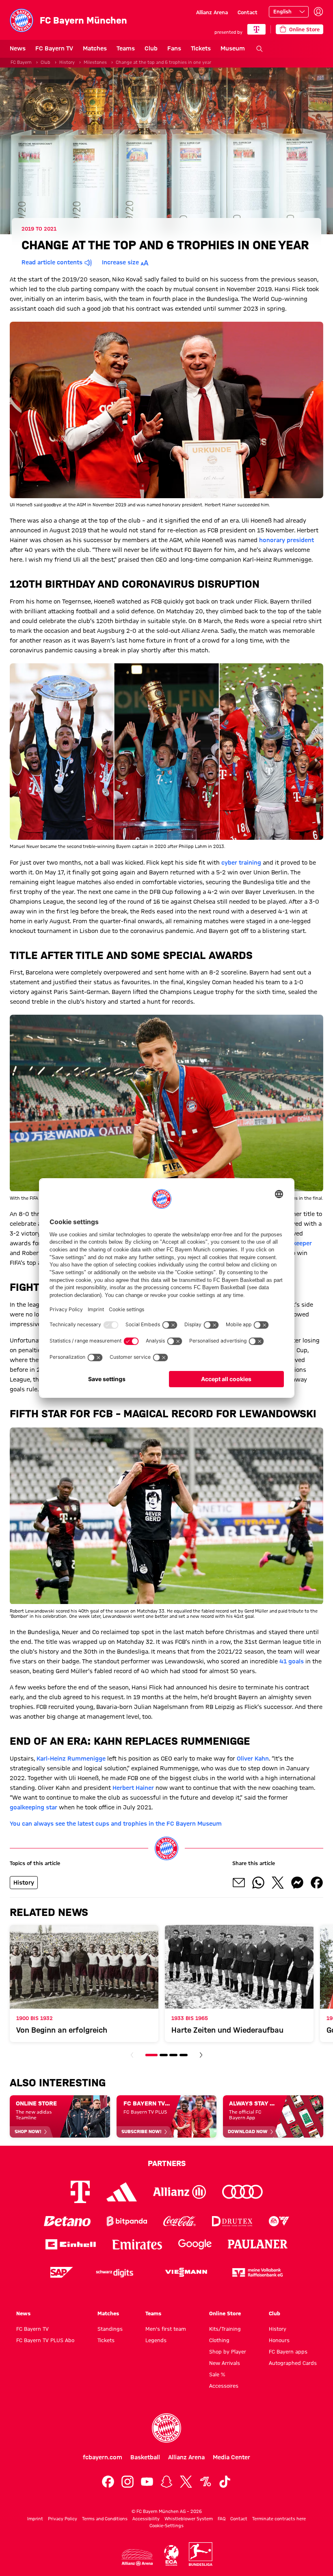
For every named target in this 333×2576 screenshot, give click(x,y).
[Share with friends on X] (278, 1883)
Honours (279, 2340)
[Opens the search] (259, 49)
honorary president (287, 540)
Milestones (95, 62)
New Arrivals (225, 2363)
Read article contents (52, 262)
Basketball (145, 2457)
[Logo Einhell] (71, 2244)
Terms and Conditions (105, 2519)
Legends (156, 2340)
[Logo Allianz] (179, 2192)
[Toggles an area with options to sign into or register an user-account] (318, 12)
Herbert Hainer (133, 1788)
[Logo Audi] (242, 2192)
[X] (186, 2482)
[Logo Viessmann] (186, 2272)
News (18, 48)
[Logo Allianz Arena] (137, 2557)
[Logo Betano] (67, 2221)
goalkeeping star (34, 1807)
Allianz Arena (212, 12)
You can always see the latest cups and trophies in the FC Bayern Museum (116, 1824)
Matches (95, 48)
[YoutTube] (147, 2482)
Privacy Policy (63, 2519)
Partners (167, 2163)
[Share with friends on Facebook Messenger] (297, 1883)
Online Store (225, 2313)
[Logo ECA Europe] (171, 2555)
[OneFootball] (205, 2482)
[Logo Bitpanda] (127, 2221)
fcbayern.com (103, 2457)
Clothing (219, 2340)
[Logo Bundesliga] (201, 2554)
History (67, 62)
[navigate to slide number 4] (184, 2055)
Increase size (120, 262)
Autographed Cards (293, 2363)
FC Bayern (21, 62)
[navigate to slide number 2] (164, 2055)
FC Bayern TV (54, 48)
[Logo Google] (195, 2244)
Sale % (217, 2374)
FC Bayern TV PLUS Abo (45, 2340)
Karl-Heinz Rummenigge (71, 1759)
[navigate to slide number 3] (173, 2055)
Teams (126, 48)
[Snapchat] (166, 2482)
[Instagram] (128, 2482)
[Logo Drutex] (232, 2221)
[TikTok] (225, 2482)
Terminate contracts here (279, 2519)
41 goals (292, 1661)
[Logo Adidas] (122, 2192)
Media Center (231, 2457)
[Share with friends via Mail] (239, 1883)
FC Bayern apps (288, 2352)
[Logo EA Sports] (279, 2221)
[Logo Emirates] (137, 2244)
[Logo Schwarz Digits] (115, 2272)
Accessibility (146, 2519)
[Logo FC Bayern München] (166, 2428)
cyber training (241, 863)
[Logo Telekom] (80, 2192)
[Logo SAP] (62, 2272)
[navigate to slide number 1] (151, 2055)
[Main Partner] (256, 29)
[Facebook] (108, 2482)
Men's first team (166, 2329)
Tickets (201, 48)
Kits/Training (225, 2329)
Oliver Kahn (253, 1759)
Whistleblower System (189, 2519)
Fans (174, 48)
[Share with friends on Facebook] (317, 1883)
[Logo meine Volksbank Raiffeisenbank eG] (257, 2272)
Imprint (35, 2519)
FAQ (222, 2519)
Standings (110, 2329)
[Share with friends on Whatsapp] (258, 1883)
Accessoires (224, 2386)
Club (151, 48)
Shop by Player (228, 2352)
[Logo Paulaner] (258, 2244)
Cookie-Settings (166, 2526)
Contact (248, 12)
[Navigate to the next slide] (201, 2055)
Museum (233, 48)
